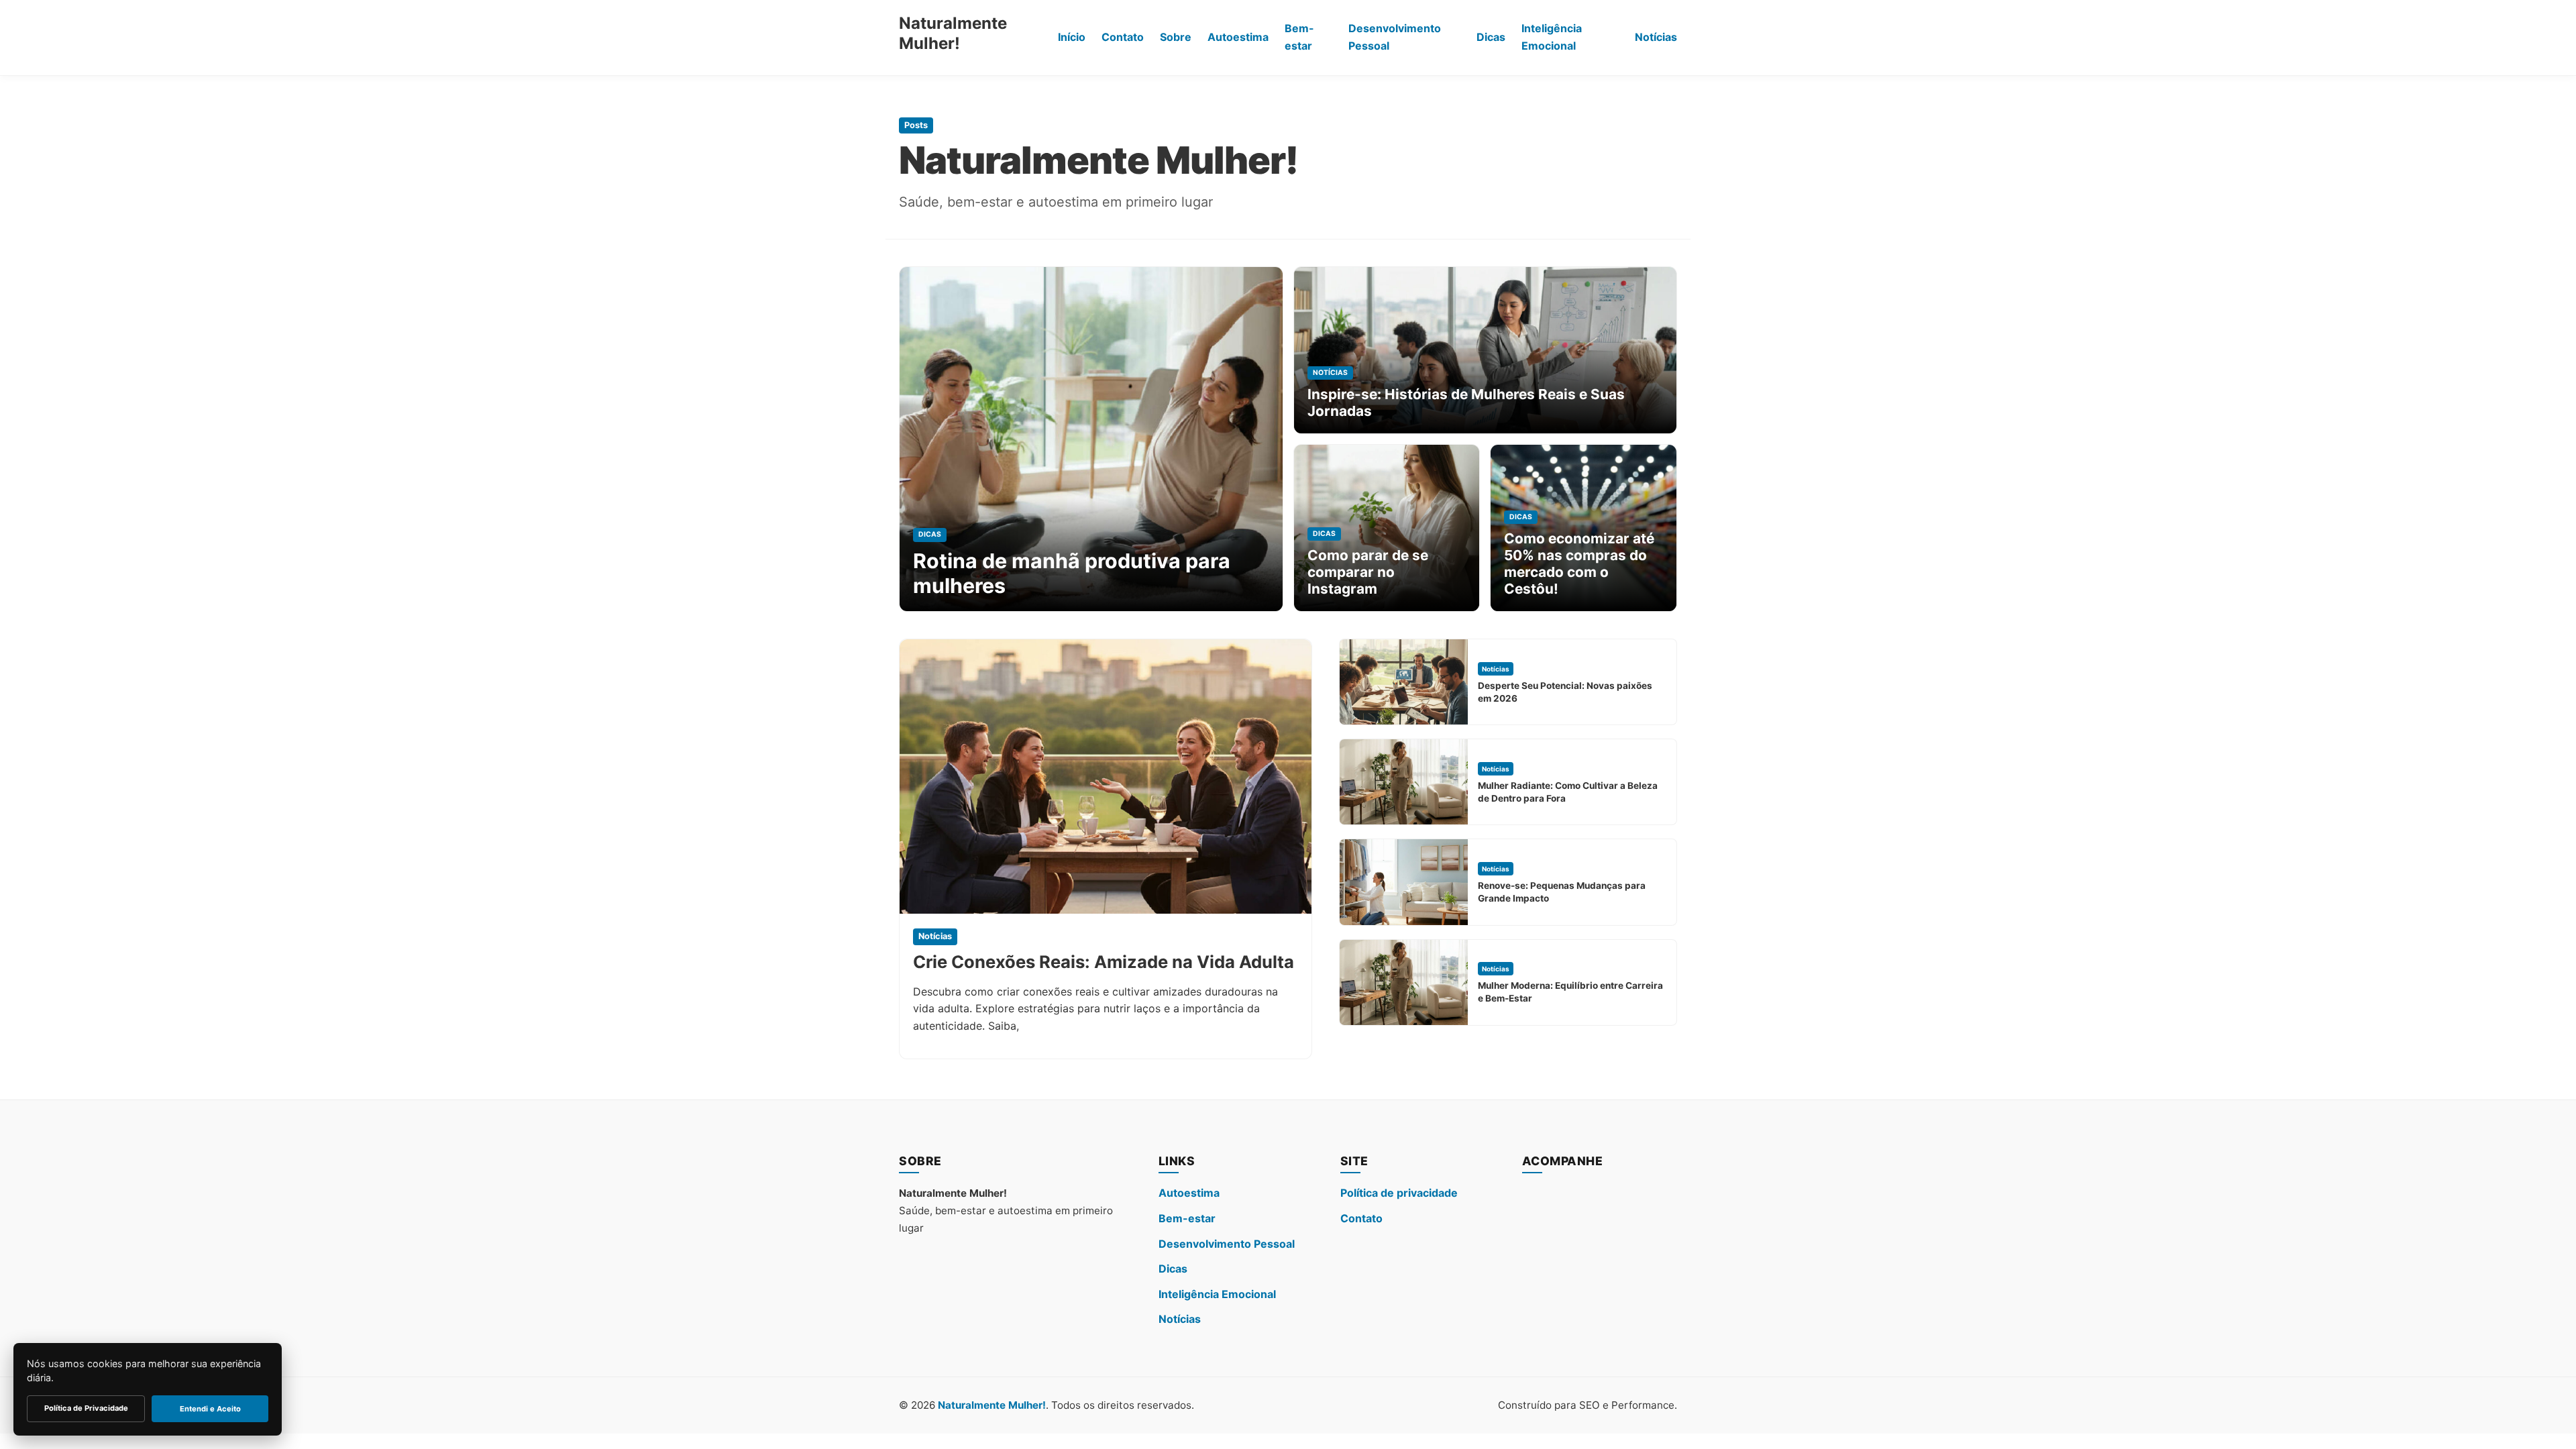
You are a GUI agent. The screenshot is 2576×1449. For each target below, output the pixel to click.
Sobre (1176, 37)
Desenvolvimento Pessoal (1395, 37)
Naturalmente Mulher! (953, 33)
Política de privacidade (1399, 1193)
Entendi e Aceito (210, 1409)
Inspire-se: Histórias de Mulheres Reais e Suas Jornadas (1466, 402)
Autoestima (1238, 37)
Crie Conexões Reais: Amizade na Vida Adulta (1104, 962)
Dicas (1491, 37)
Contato (1123, 37)
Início (1072, 37)
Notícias (1656, 37)
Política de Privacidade (86, 1408)
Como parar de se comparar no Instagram (1368, 572)
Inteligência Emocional (1552, 37)
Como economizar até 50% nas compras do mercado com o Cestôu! (1579, 563)
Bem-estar (1299, 37)
